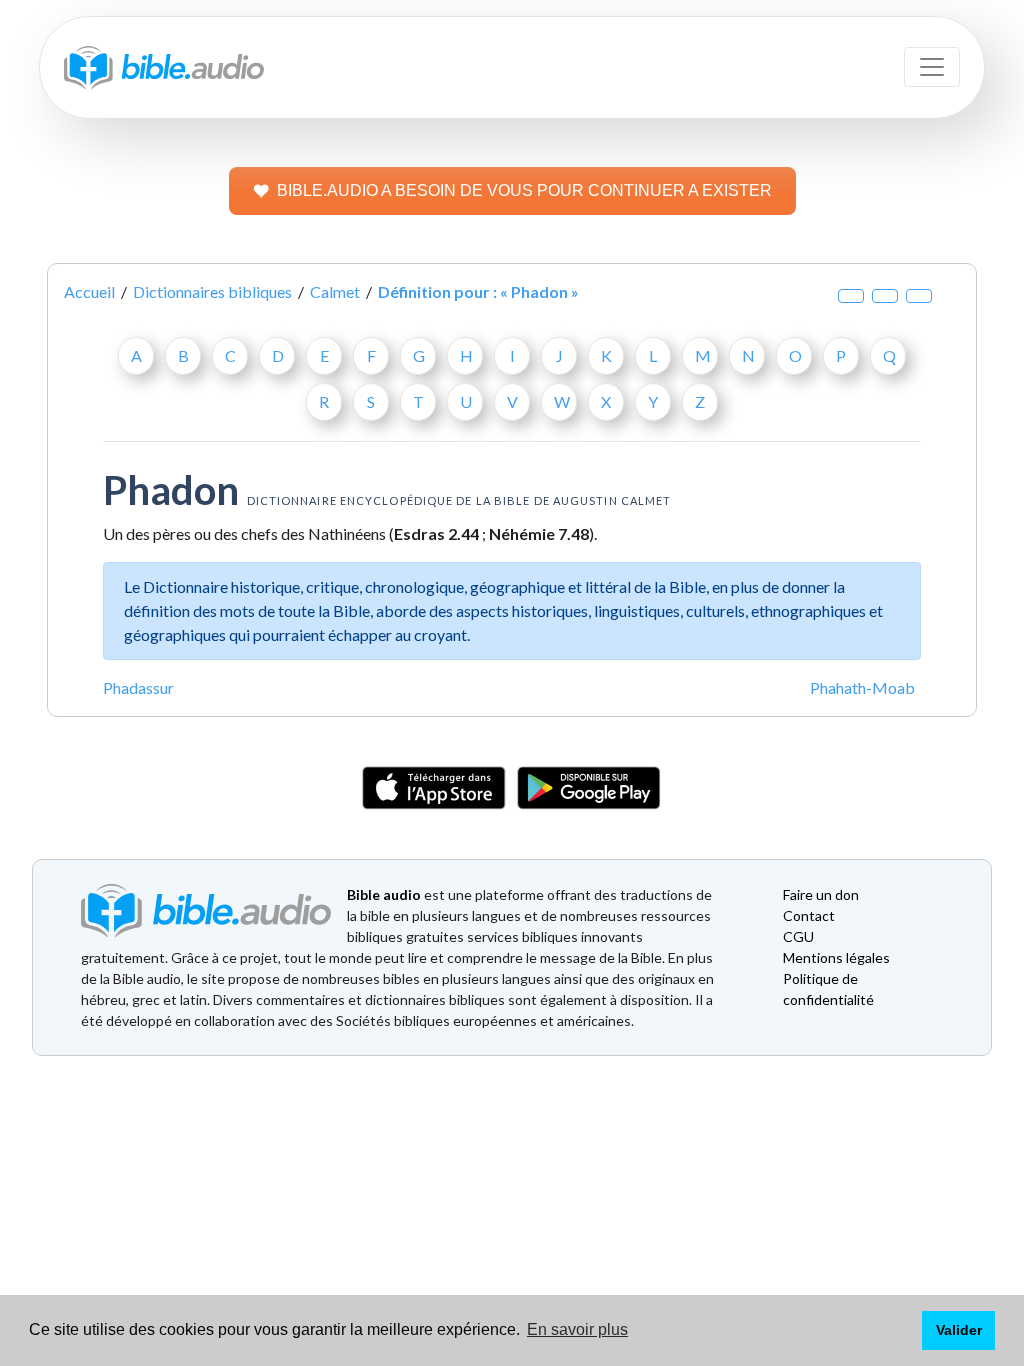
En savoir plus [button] (577, 1329)
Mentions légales (836, 957)
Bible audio (384, 894)
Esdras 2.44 (436, 533)
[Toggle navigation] (932, 67)
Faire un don (821, 894)
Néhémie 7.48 (539, 533)
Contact (809, 915)
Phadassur (138, 687)
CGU (798, 936)
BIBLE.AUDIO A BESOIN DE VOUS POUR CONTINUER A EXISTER (524, 190)
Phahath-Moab (862, 687)
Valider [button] (959, 1330)
